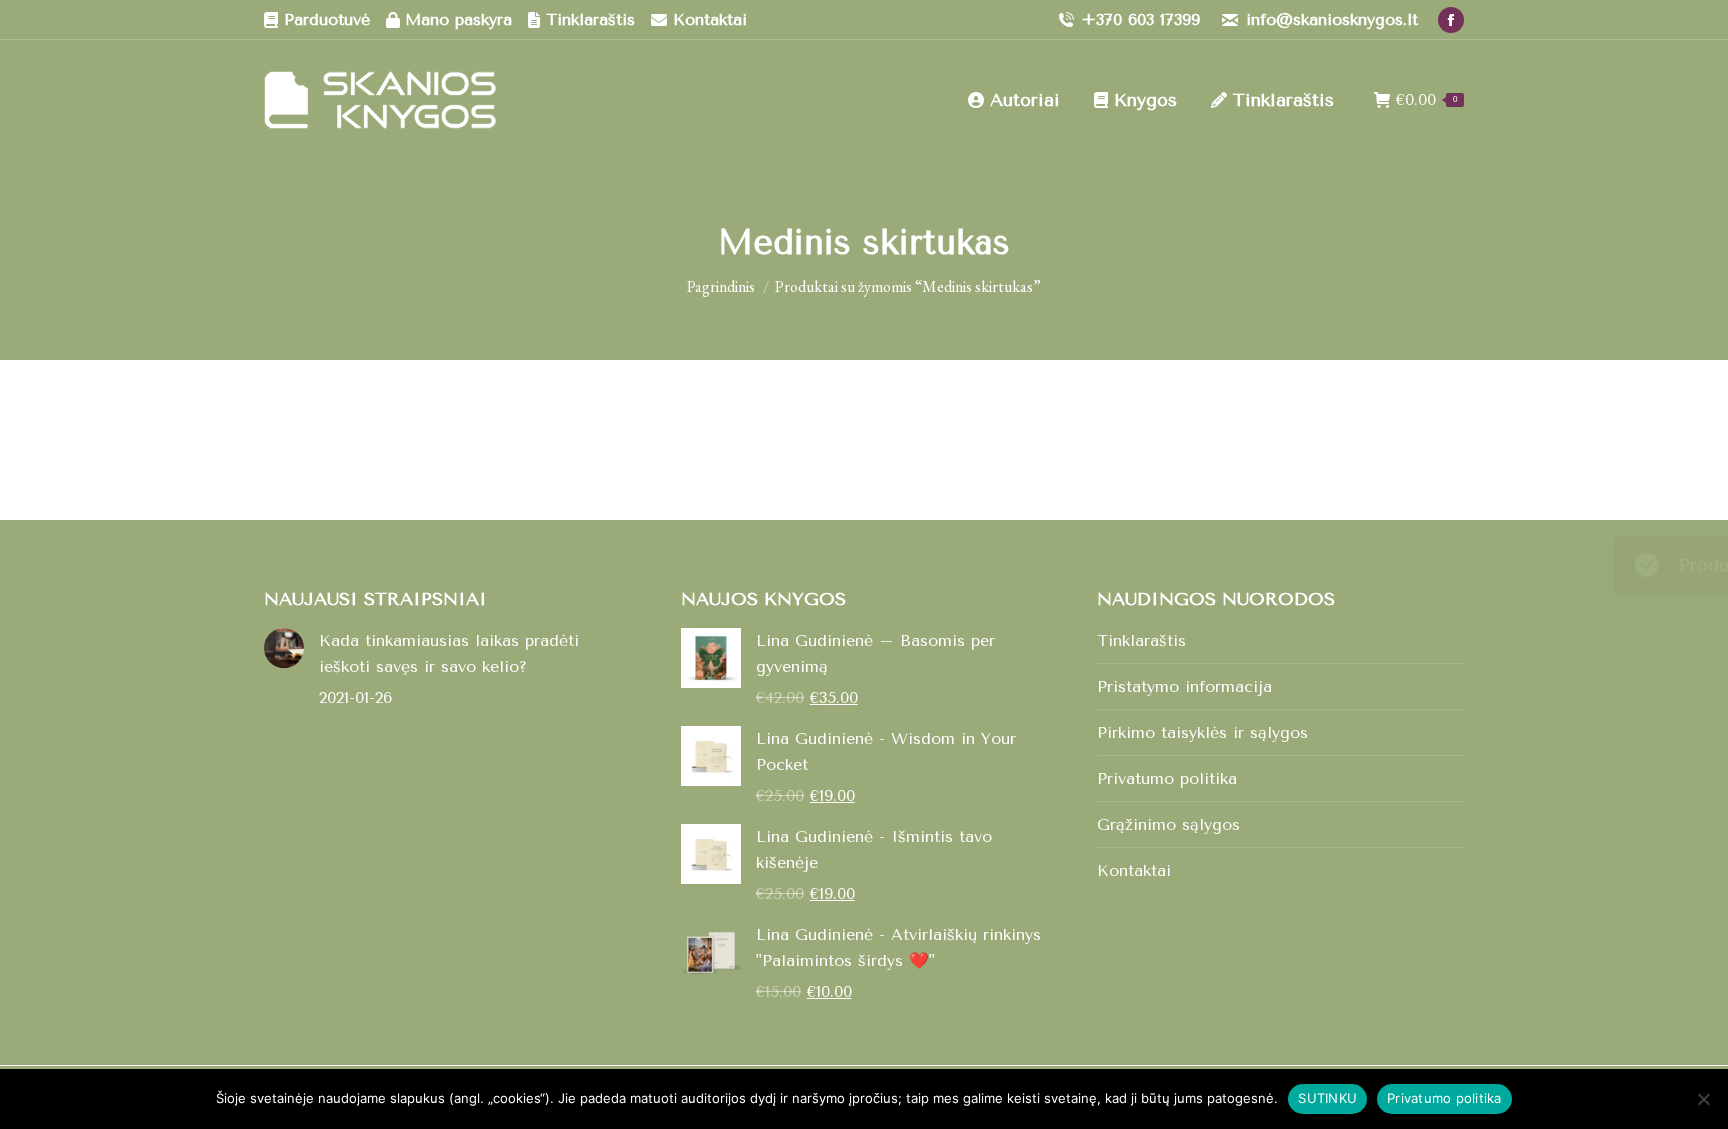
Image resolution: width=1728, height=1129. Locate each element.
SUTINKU (1327, 1098)
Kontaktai (1134, 870)
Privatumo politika (1167, 778)
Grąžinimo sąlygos (1168, 824)
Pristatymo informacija (1184, 686)
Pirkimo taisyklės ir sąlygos (1202, 732)
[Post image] (284, 648)
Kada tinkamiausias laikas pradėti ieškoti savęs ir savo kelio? (449, 653)
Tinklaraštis (1141, 640)
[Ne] (1703, 1099)
